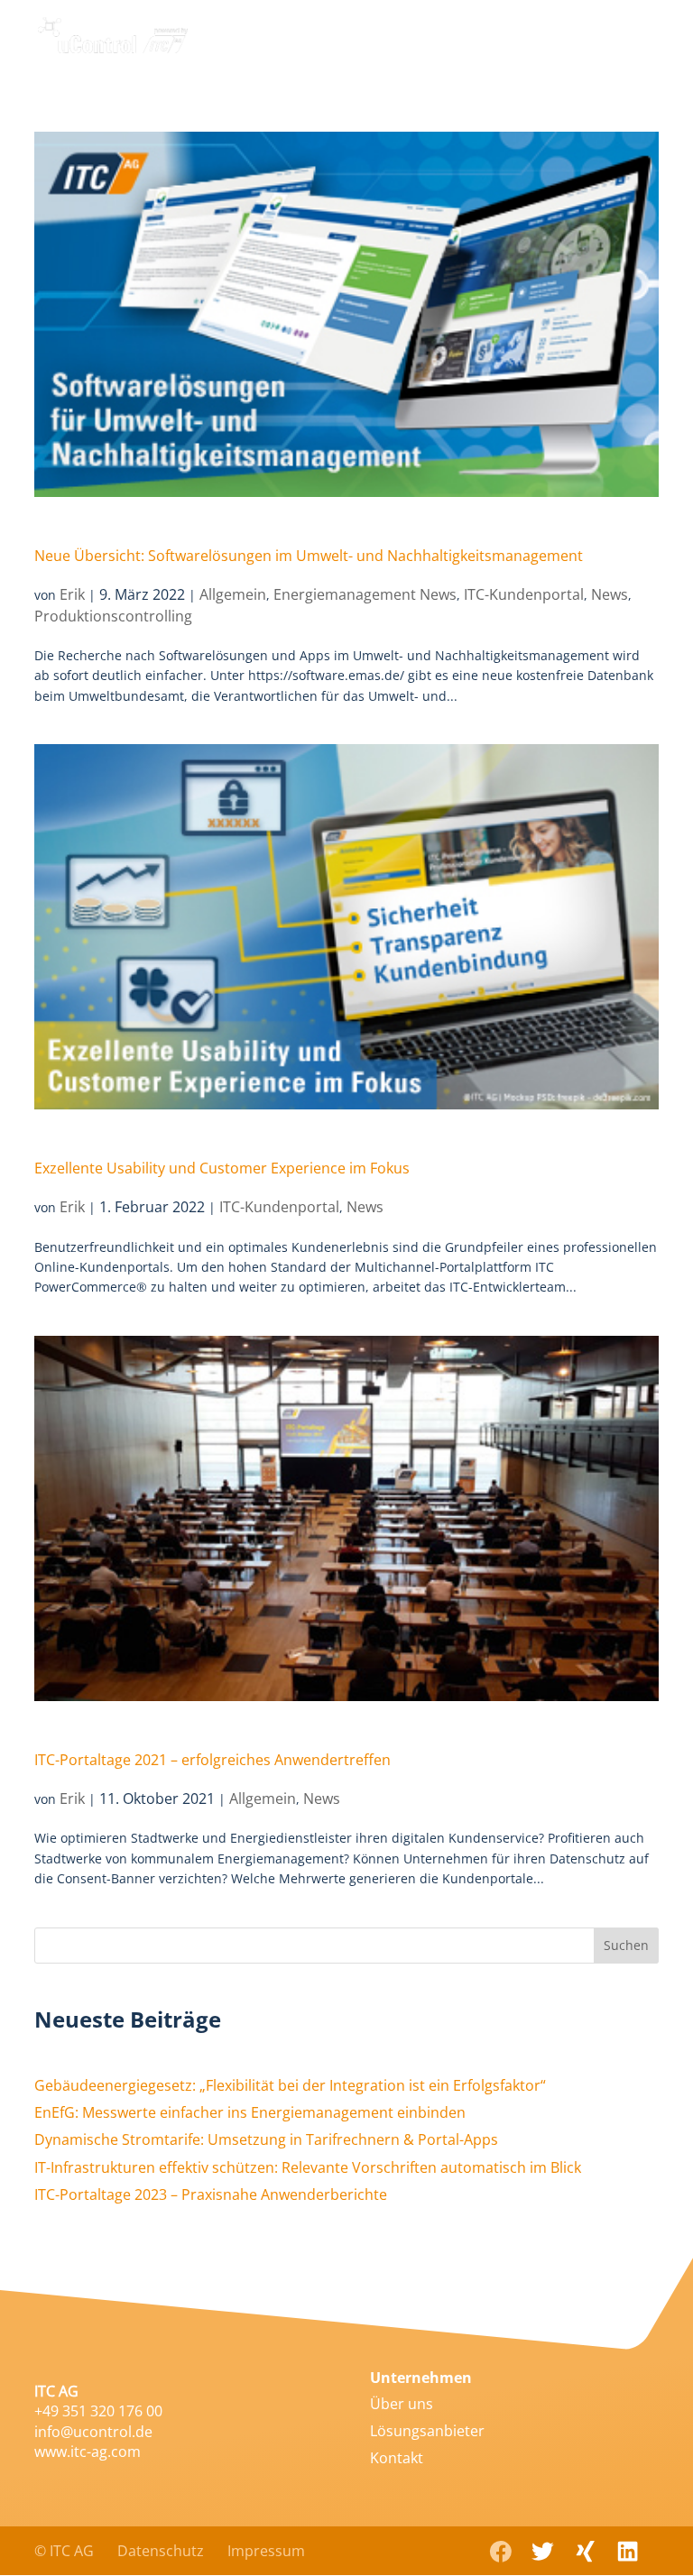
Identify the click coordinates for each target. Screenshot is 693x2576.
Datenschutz (161, 2551)
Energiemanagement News (365, 594)
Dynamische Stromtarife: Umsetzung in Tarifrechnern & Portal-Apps (266, 2139)
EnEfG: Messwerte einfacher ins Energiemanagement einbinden (250, 2112)
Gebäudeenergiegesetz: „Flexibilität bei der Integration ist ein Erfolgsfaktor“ (290, 2085)
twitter (543, 2551)
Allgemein (233, 594)
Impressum (266, 2551)
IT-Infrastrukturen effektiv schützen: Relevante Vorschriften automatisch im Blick (308, 2167)
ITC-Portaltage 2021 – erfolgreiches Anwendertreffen (213, 1760)
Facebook (500, 2551)
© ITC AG (64, 2551)
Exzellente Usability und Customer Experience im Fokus (222, 1168)
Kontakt (397, 2458)
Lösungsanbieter (427, 2431)
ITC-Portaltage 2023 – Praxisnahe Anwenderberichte (211, 2194)
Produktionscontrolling (113, 616)
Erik (72, 594)
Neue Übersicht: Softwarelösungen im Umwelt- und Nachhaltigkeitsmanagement (309, 556)
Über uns (402, 2404)
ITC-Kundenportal (524, 594)
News (610, 594)
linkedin (628, 2551)
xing (585, 2550)
